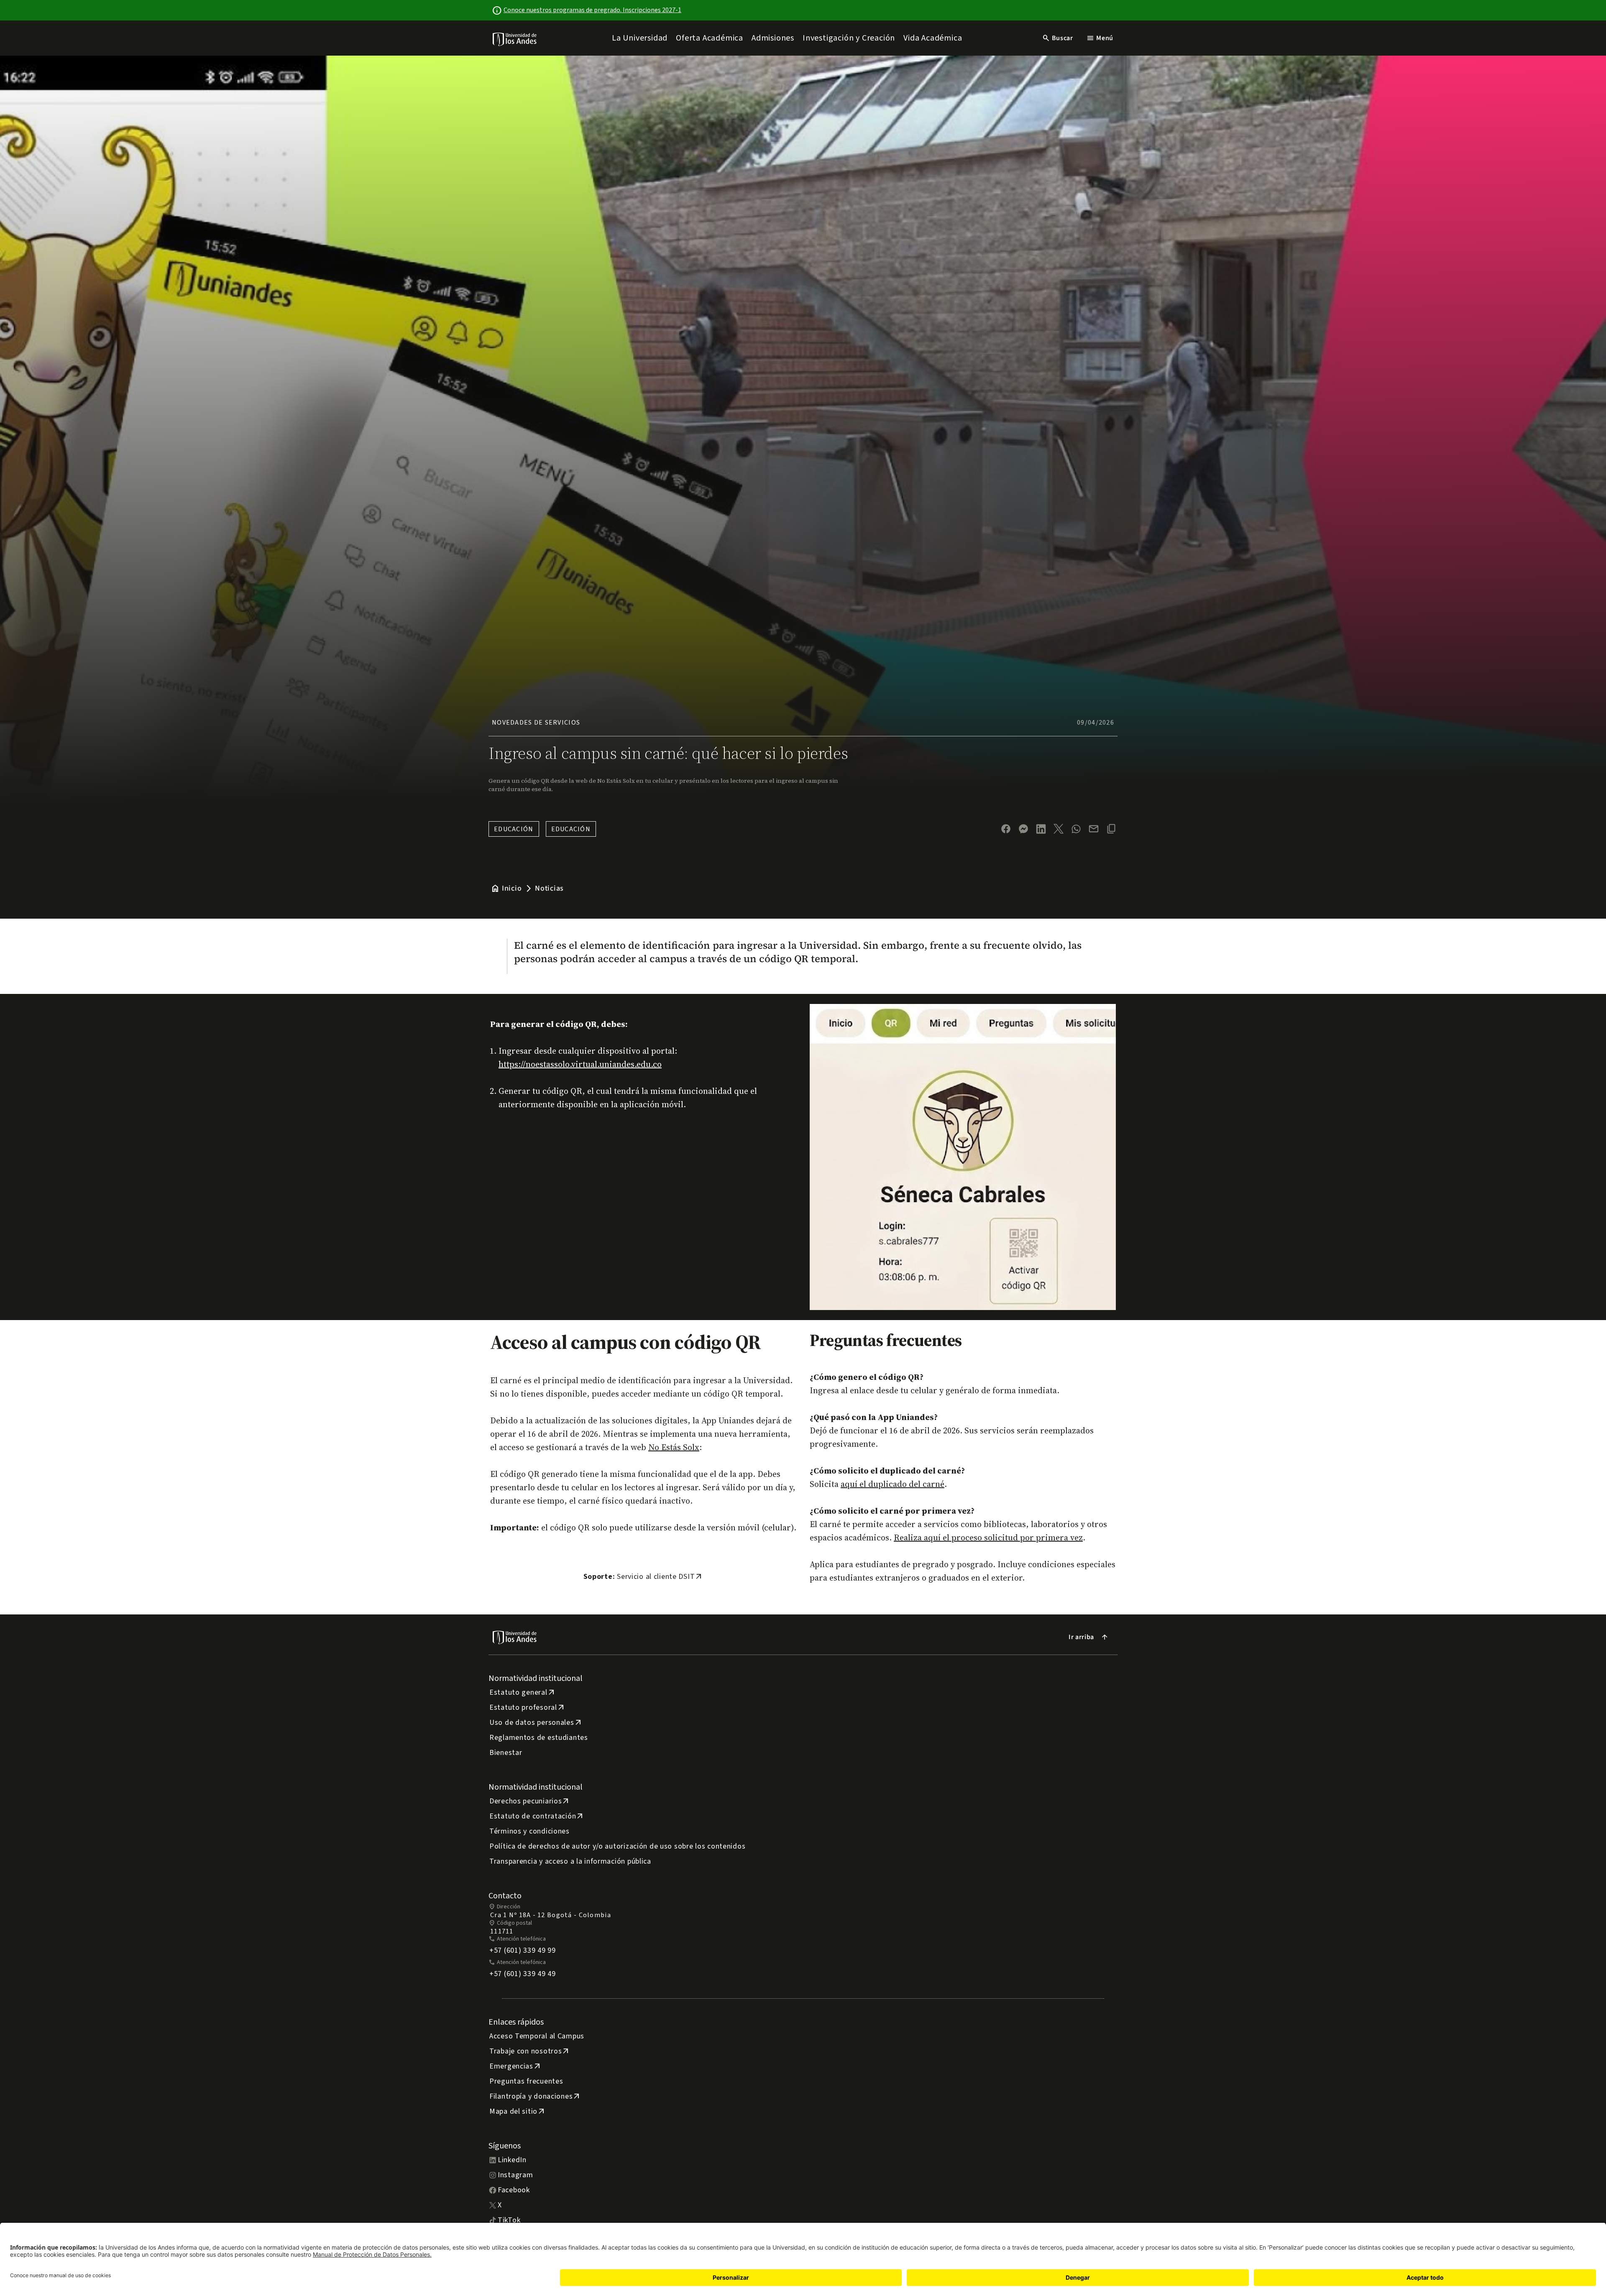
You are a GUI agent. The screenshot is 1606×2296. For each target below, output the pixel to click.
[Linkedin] (1041, 829)
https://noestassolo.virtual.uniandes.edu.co (580, 1064)
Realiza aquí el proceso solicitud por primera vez (988, 1537)
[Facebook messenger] (1023, 829)
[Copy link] (1111, 829)
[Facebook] (1006, 829)
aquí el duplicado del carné (893, 1484)
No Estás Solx (674, 1447)
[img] (515, 39)
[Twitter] (1059, 829)
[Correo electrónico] (1094, 829)
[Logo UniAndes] (515, 39)
